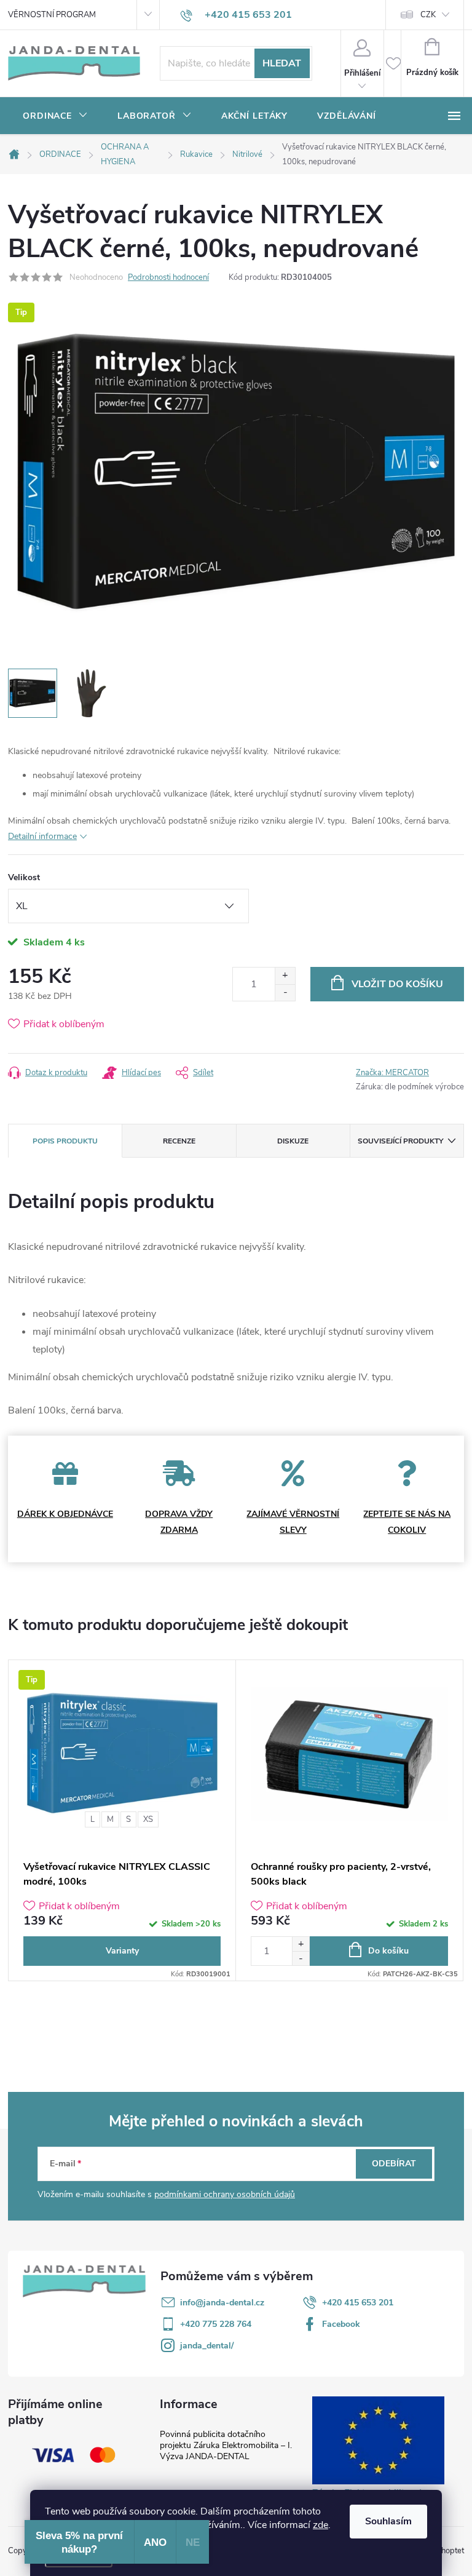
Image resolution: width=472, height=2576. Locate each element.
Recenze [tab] (179, 1141)
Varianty (122, 1951)
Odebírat (394, 2164)
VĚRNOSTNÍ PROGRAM (52, 15)
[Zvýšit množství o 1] (285, 976)
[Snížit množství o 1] (285, 992)
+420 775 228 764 (216, 2324)
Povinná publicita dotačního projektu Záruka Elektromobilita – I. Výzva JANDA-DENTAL (226, 2445)
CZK (428, 15)
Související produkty (400, 1141)
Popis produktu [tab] (65, 1141)
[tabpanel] (122, 1820)
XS (148, 1819)
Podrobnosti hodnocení (168, 277)
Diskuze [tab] (293, 1141)
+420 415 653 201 (358, 2303)
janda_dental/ (207, 2346)
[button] (301, 1944)
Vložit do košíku (397, 984)
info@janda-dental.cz (222, 2303)
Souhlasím (388, 2521)
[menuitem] (55, 116)
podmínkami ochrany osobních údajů (225, 2194)
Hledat (282, 63)
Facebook (341, 2324)
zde (321, 2525)
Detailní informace (42, 836)
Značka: (392, 1073)
